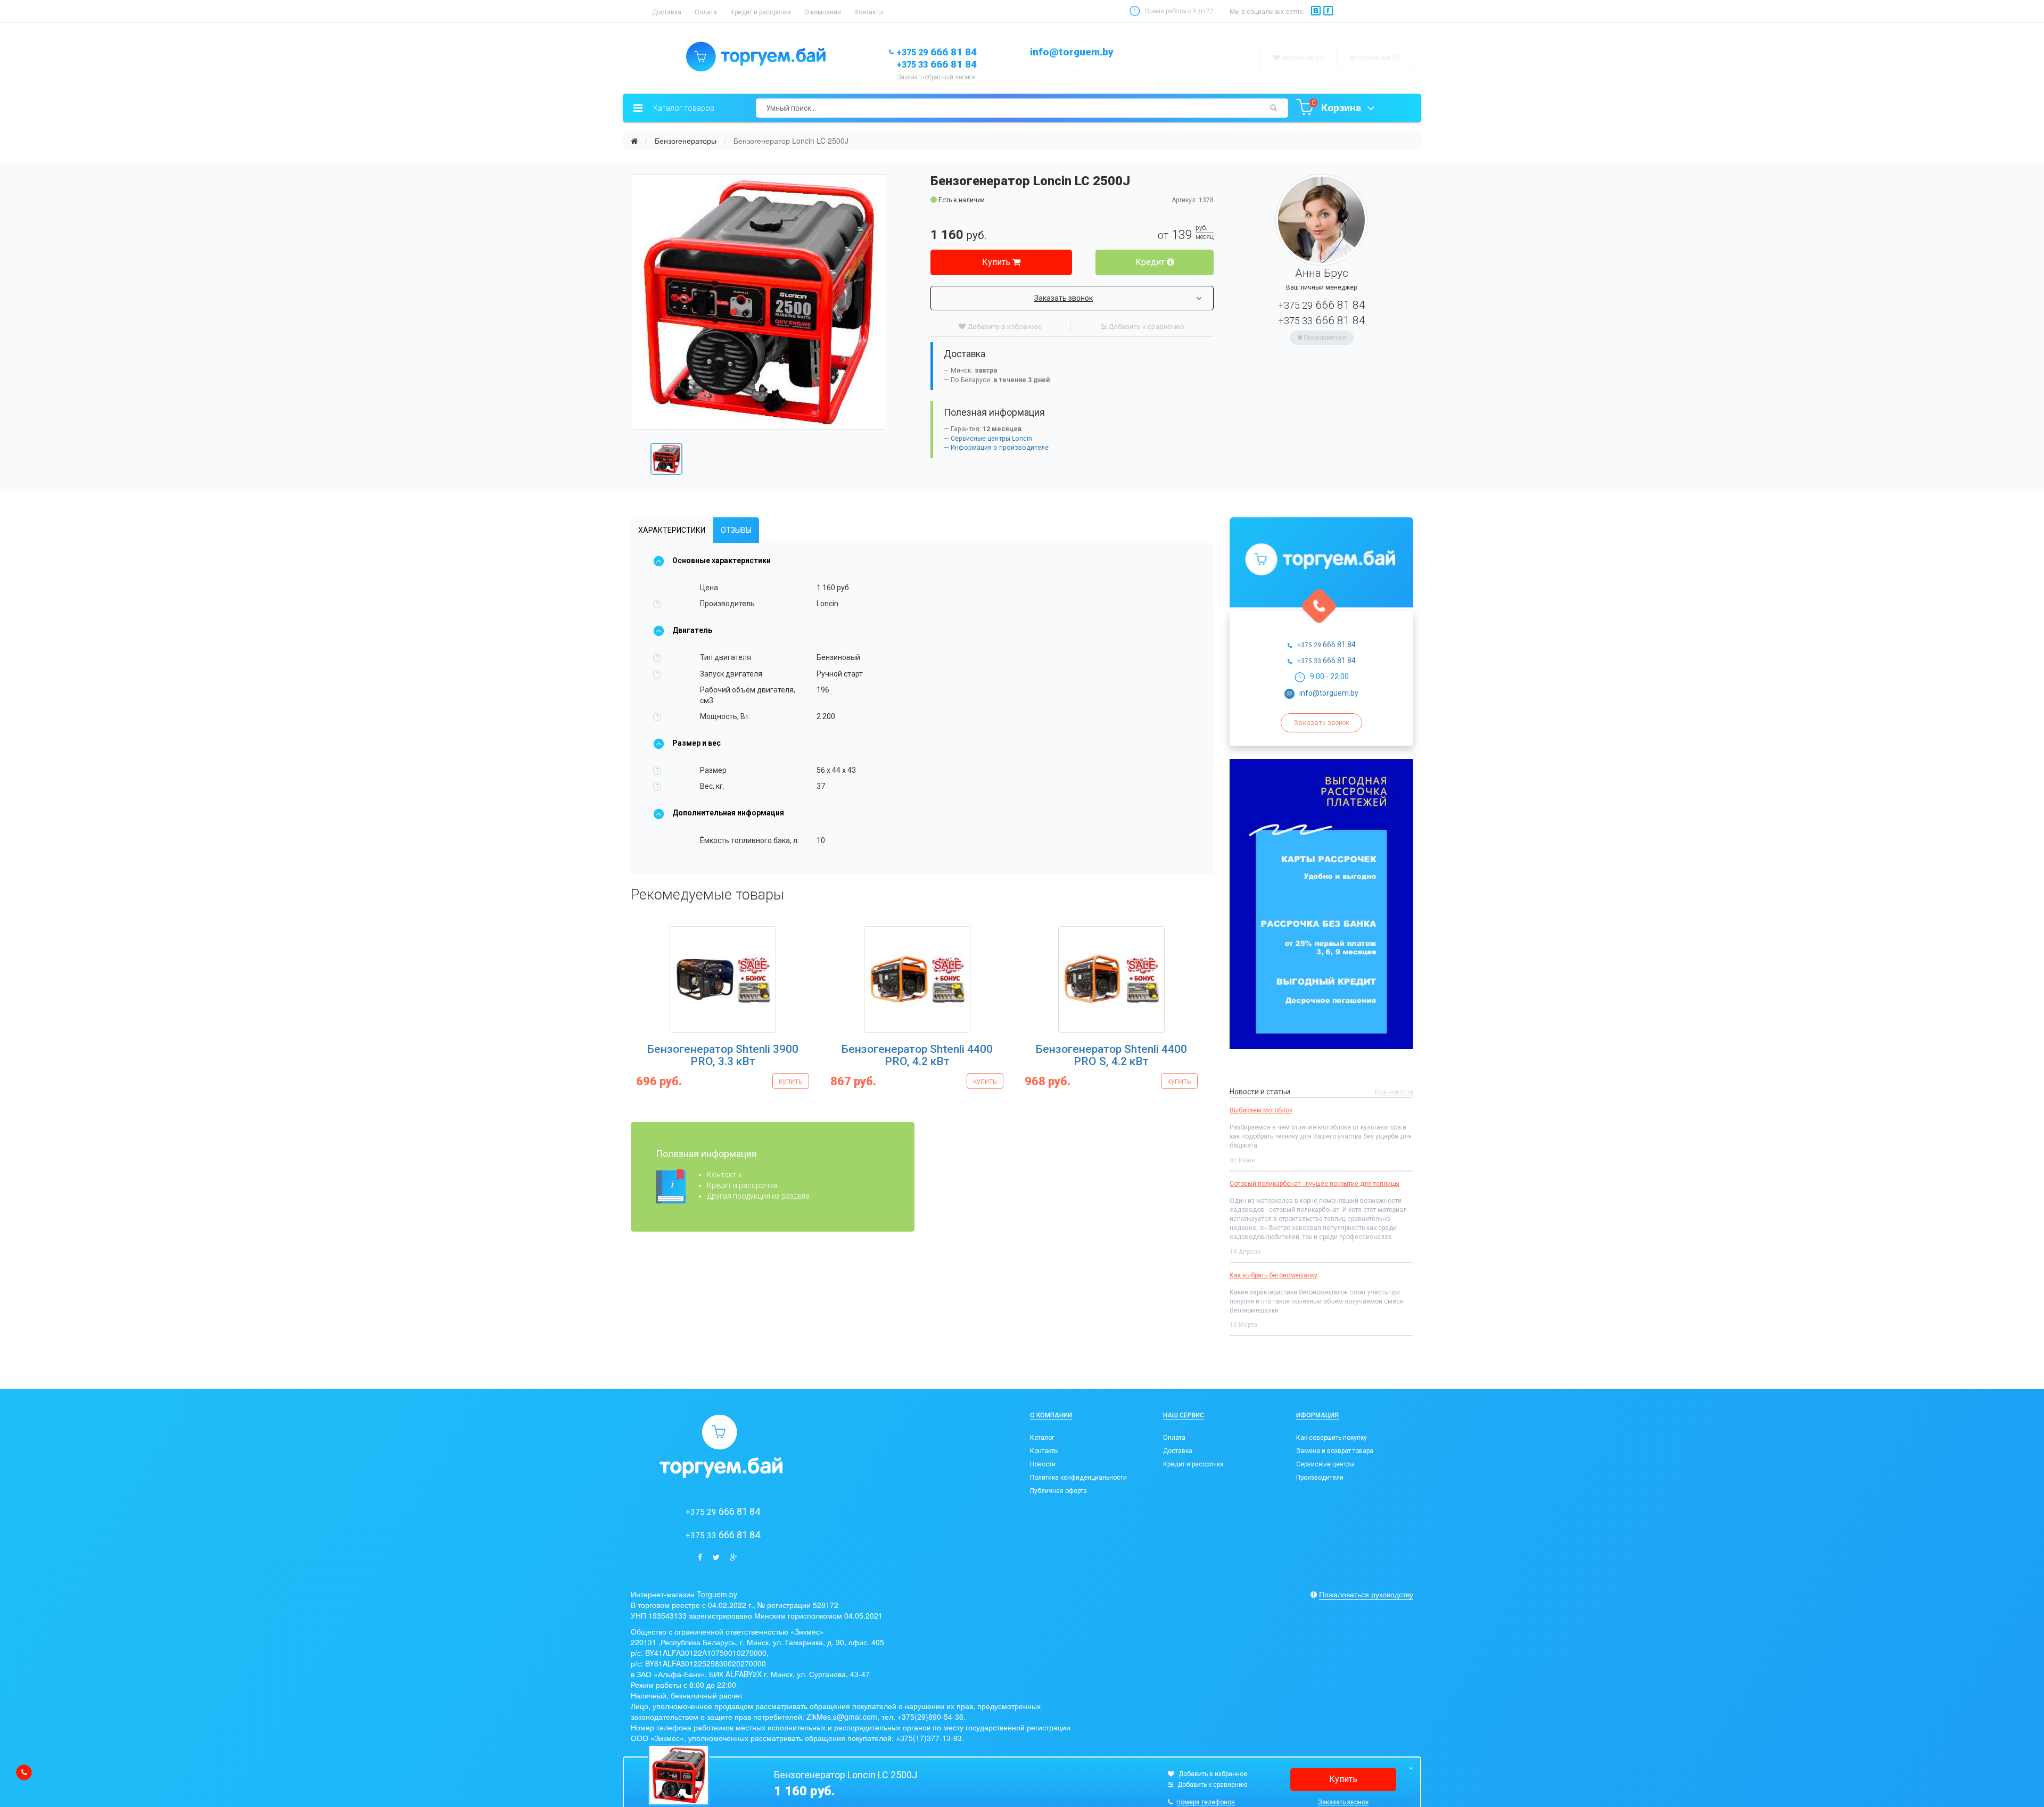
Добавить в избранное (1004, 327)
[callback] (24, 1772)
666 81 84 (937, 52)
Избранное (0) (1302, 58)
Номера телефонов (1206, 1802)
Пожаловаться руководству (1366, 1594)
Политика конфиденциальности (1078, 1478)
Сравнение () (1378, 58)
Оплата (706, 12)
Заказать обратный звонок (936, 77)
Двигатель (692, 630)
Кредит (1151, 262)
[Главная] (634, 141)
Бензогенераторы (686, 141)
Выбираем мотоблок (1261, 1110)
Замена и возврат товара (1335, 1451)
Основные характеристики (722, 560)
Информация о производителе (1000, 448)
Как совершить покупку (1332, 1438)
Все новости (1394, 1092)
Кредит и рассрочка (761, 12)
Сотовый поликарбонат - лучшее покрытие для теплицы (1314, 1184)
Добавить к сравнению (1145, 327)
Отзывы (736, 530)
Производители (1320, 1478)
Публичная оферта (1058, 1491)
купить (791, 1081)
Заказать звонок (1064, 298)
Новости (1043, 1464)
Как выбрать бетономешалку (1274, 1275)
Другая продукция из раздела (758, 1196)
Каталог (1042, 1438)
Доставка (667, 12)
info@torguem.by (1072, 52)
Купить (997, 262)
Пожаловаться (1324, 337)
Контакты (869, 12)
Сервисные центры (1325, 1464)
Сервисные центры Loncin (991, 439)
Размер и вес (697, 743)
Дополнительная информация (728, 813)
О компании (823, 12)
